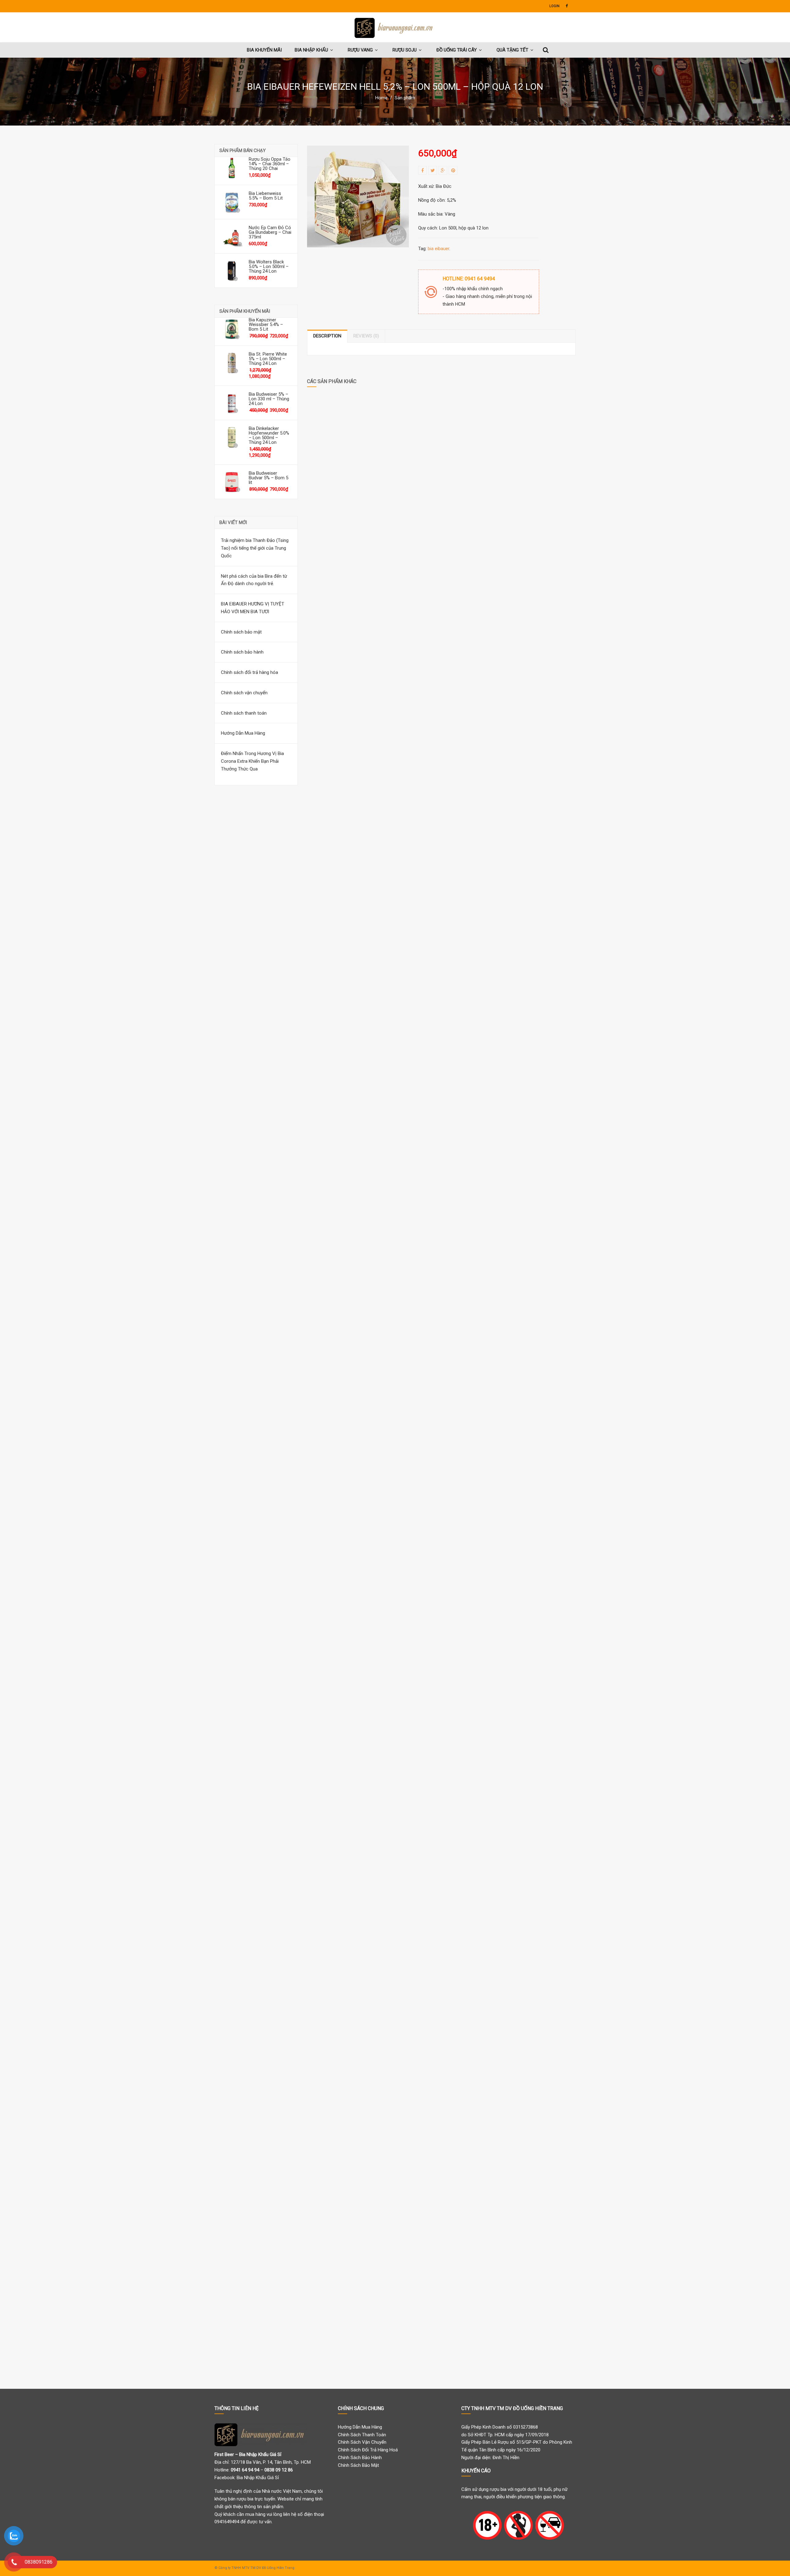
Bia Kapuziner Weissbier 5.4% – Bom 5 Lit (266, 325)
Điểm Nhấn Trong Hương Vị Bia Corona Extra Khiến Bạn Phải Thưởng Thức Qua (252, 761)
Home (381, 98)
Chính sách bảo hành (242, 652)
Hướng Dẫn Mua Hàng (243, 733)
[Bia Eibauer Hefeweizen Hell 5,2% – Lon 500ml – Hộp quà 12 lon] (358, 196)
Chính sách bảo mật (241, 632)
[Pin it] (453, 170)
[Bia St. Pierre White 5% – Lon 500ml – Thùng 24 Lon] (232, 363)
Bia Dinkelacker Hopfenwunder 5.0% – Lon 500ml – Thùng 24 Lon (269, 436)
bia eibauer (439, 249)
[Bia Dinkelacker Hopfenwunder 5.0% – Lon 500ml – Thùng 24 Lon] (232, 437)
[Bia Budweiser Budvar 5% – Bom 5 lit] (232, 482)
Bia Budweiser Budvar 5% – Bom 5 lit (268, 478)
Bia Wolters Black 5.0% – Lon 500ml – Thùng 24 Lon (269, 267)
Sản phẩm (405, 98)
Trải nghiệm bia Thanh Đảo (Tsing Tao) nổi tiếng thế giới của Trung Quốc (255, 548)
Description (327, 336)
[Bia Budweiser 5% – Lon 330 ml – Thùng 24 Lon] (232, 403)
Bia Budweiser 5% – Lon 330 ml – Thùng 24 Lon (269, 399)
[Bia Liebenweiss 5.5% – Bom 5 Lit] (232, 202)
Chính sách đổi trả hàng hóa (249, 672)
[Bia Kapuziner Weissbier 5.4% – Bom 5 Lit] (232, 328)
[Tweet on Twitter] (433, 170)
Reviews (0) (366, 336)
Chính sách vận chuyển (244, 693)
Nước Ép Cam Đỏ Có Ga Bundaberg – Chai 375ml (270, 232)
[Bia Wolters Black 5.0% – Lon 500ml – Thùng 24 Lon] (232, 270)
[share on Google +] (443, 170)
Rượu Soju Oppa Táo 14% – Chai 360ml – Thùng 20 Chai (270, 164)
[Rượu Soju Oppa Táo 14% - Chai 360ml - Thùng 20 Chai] (232, 168)
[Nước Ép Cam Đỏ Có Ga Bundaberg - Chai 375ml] (232, 236)
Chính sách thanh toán (244, 713)
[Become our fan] (567, 6)
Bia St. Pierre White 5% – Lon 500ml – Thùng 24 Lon (268, 359)
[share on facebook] (422, 170)
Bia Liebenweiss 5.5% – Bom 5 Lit (266, 196)
